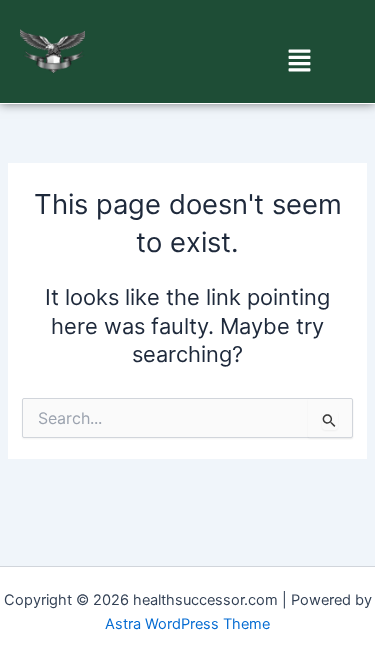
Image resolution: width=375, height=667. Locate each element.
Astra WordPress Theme (187, 624)
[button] (300, 61)
